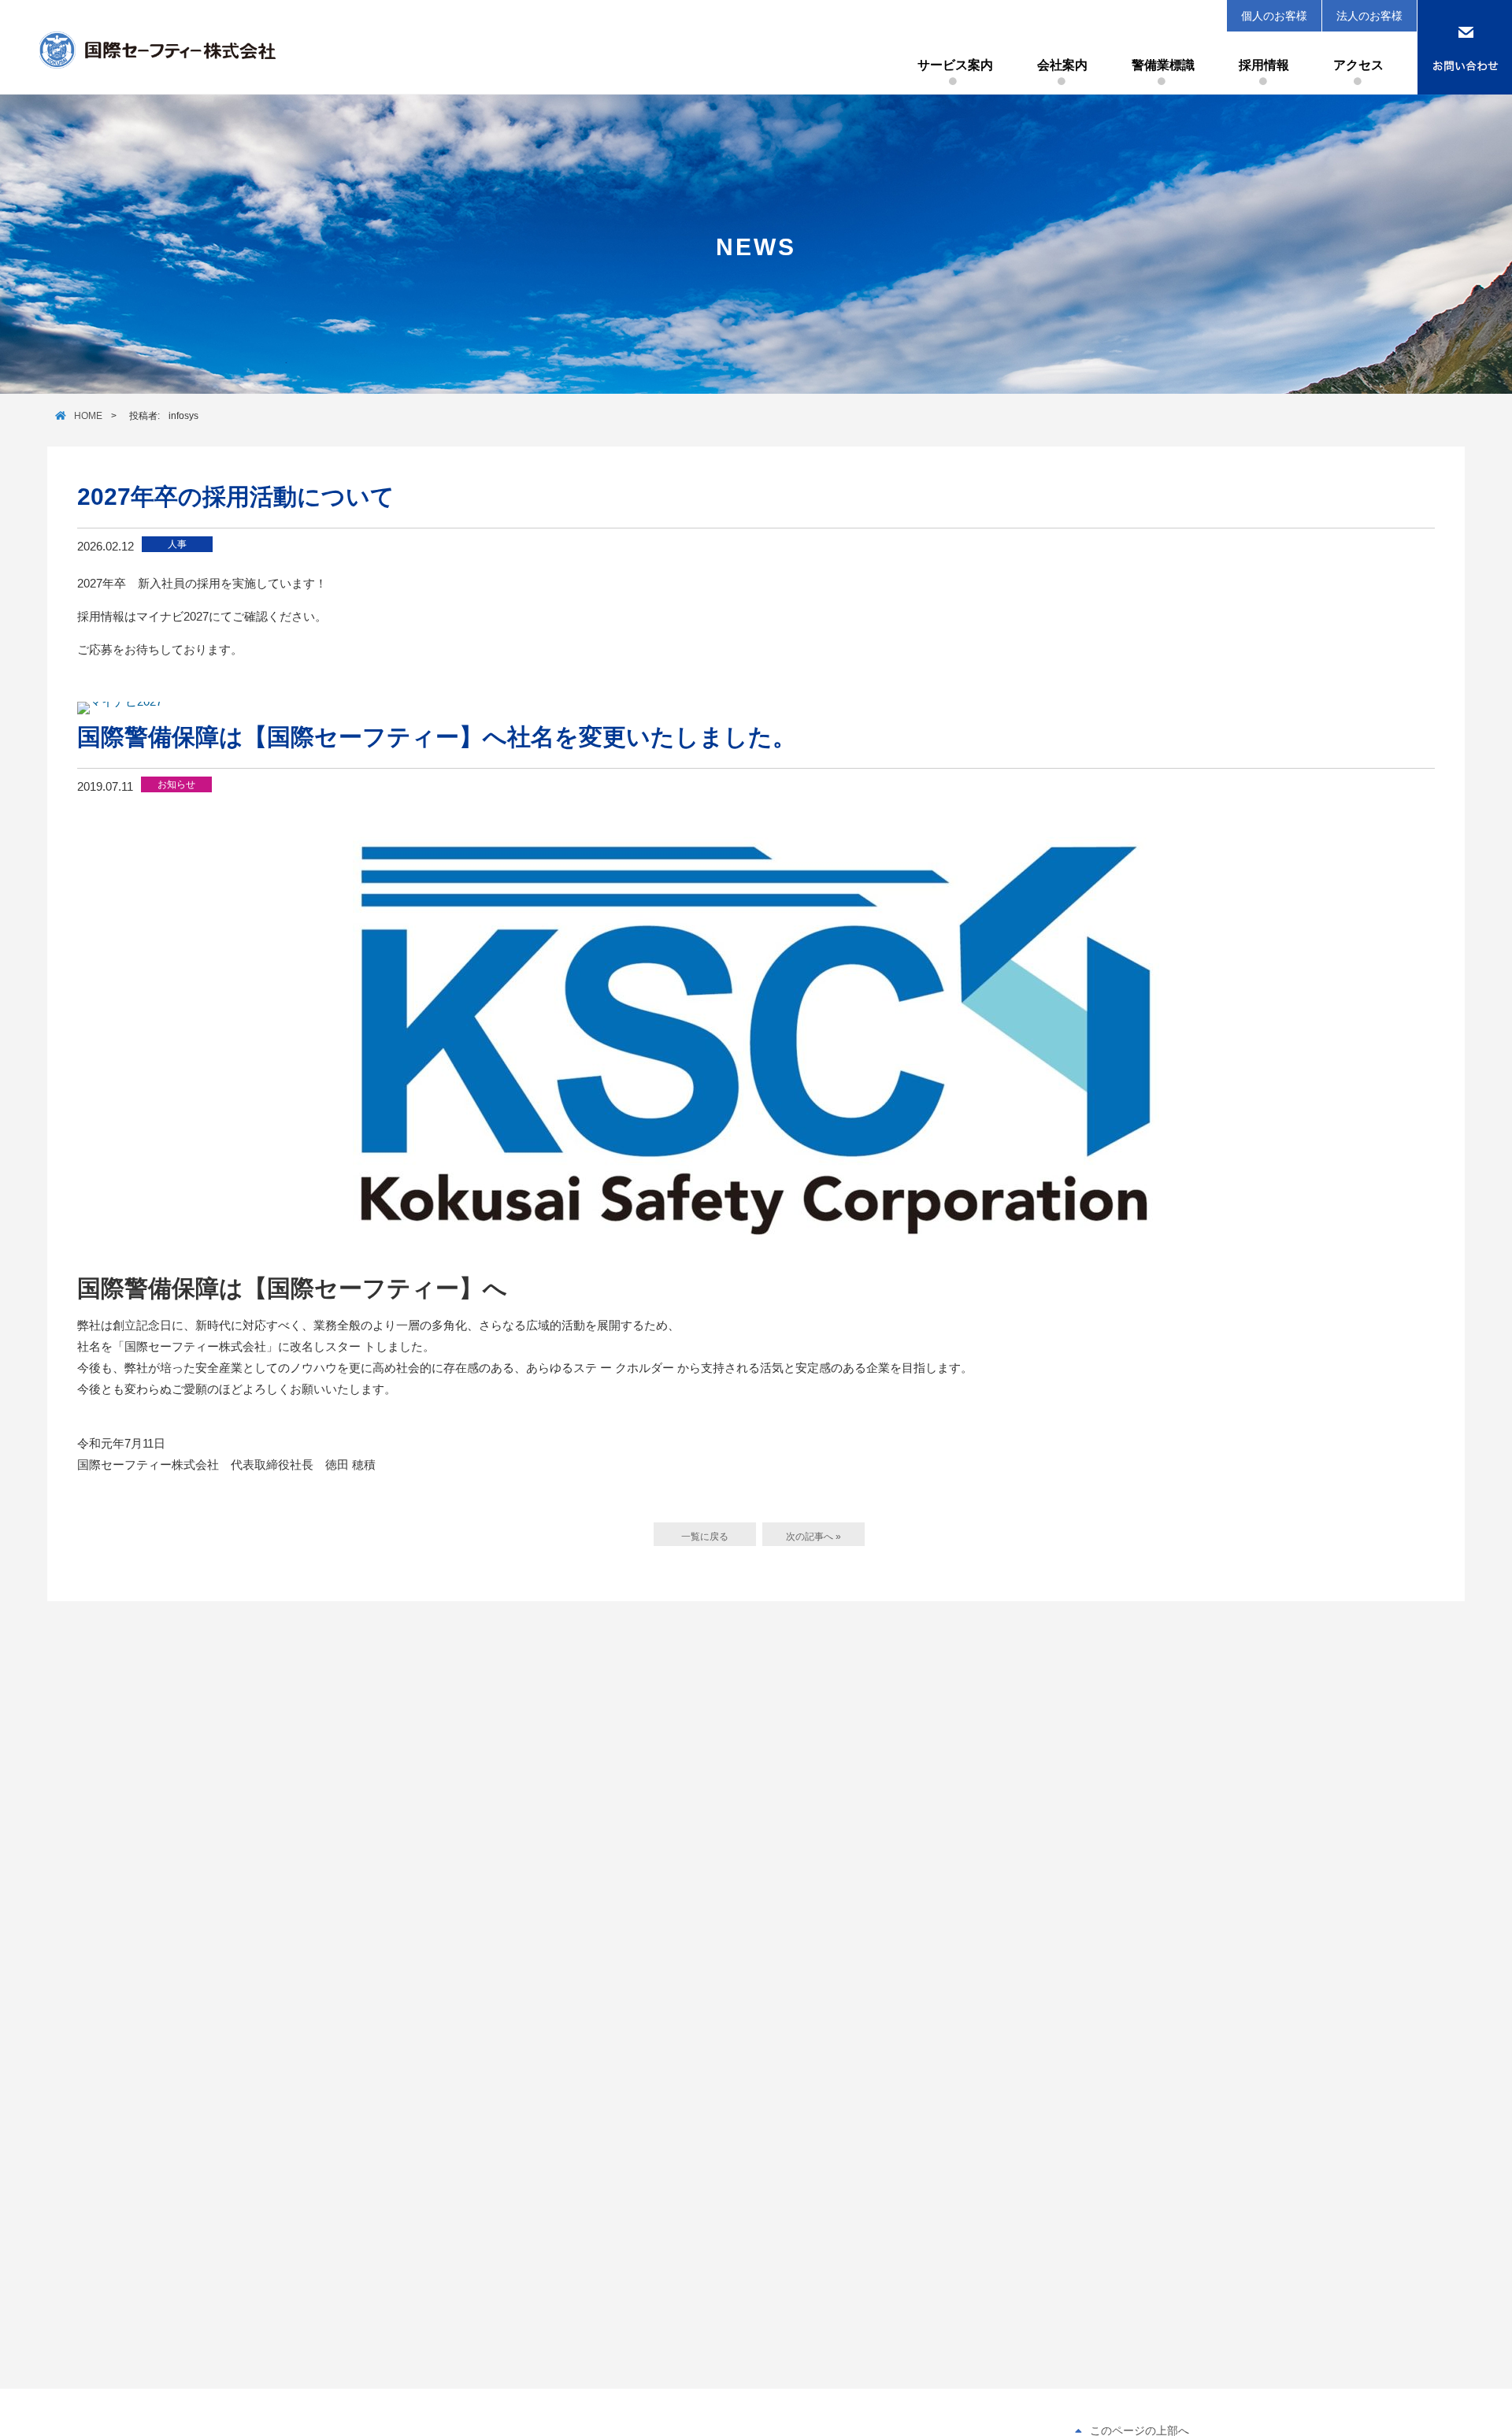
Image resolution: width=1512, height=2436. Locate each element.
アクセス (1358, 65)
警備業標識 (1163, 65)
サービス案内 (955, 65)
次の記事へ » (813, 1537)
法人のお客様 (1369, 16)
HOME (88, 416)
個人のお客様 (1274, 16)
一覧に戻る (705, 1537)
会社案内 (1062, 65)
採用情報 (1264, 65)
